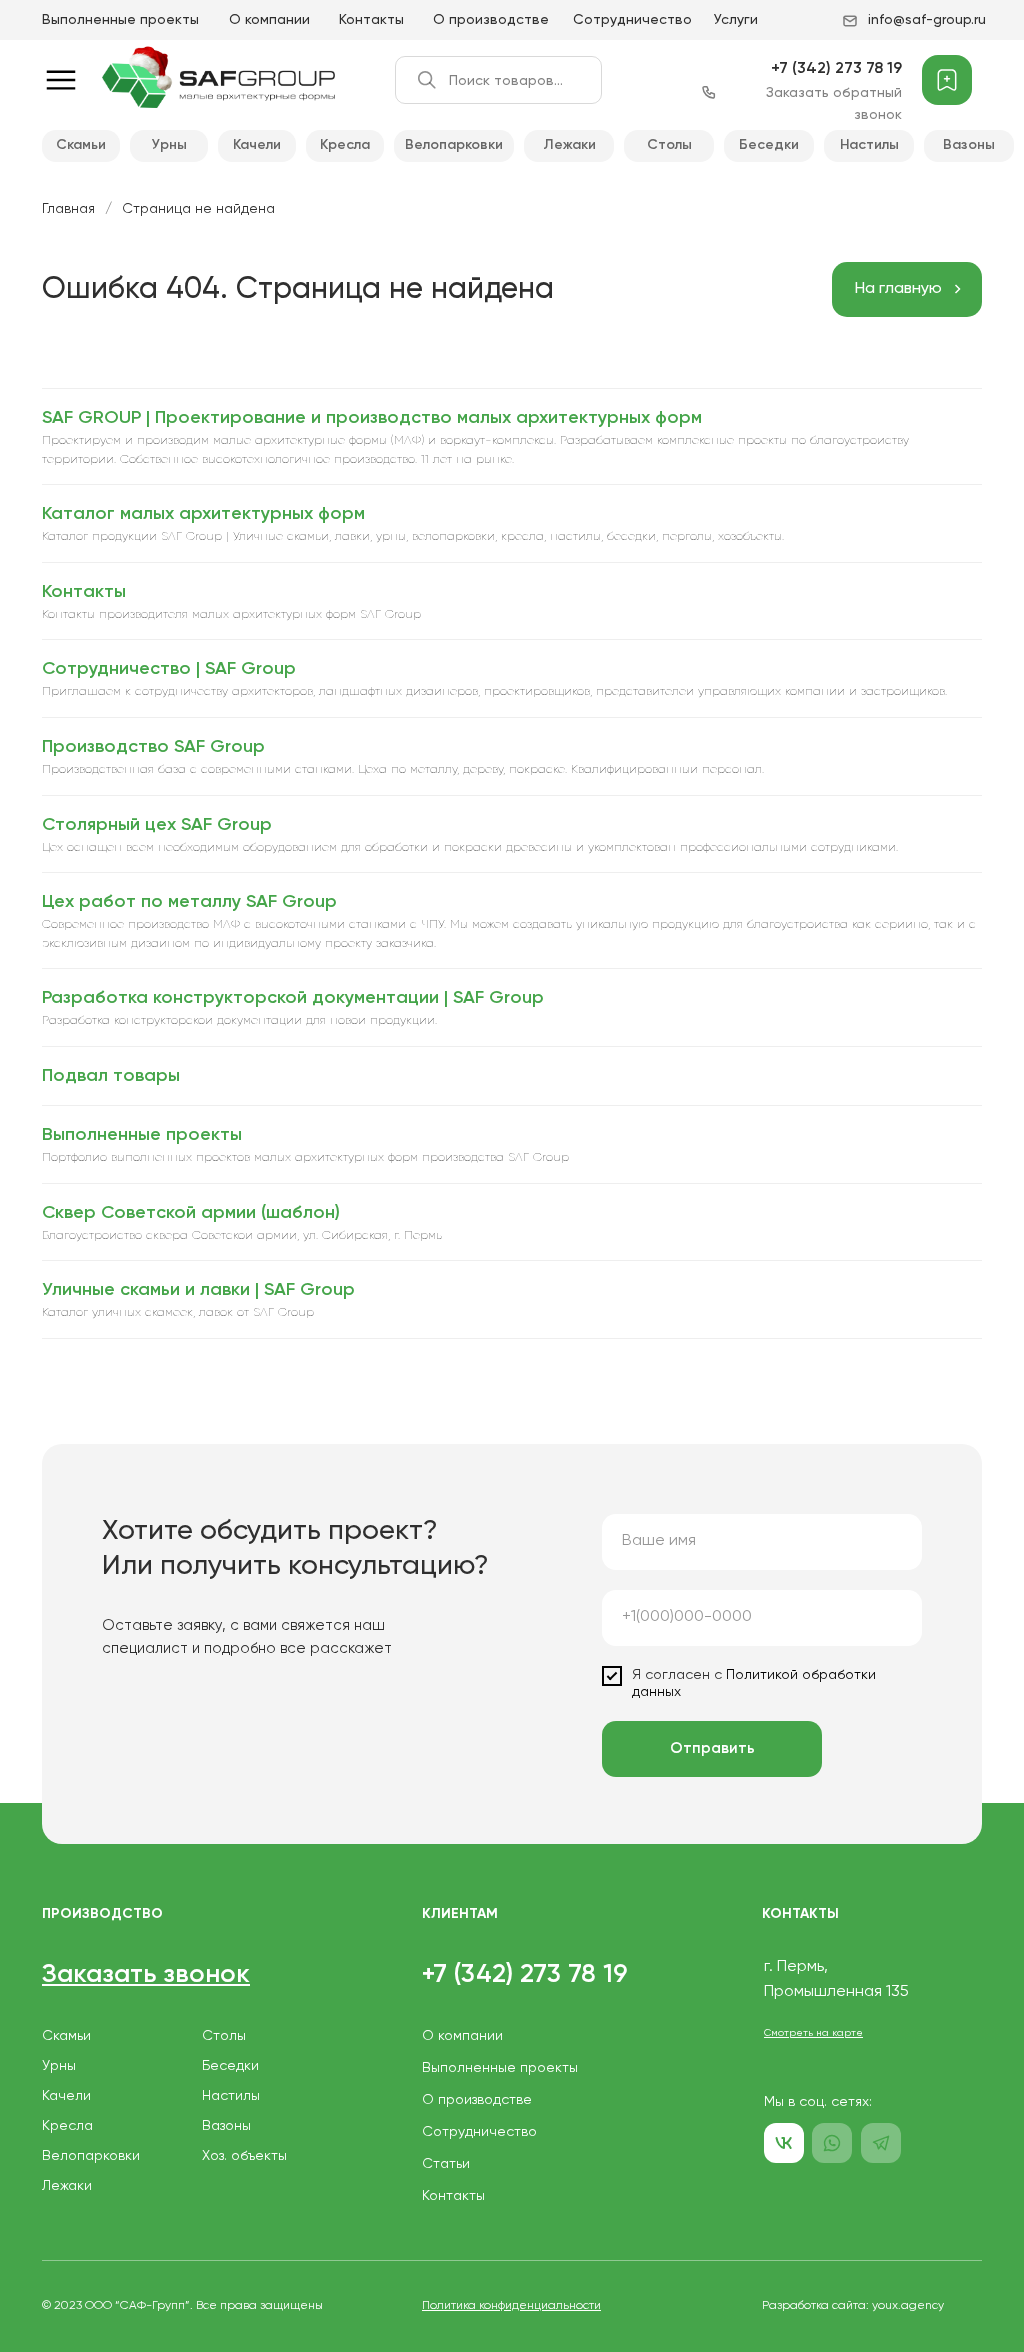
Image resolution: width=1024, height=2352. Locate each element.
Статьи (446, 2164)
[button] (146, 1975)
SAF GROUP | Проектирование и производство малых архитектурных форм (372, 418)
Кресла (345, 145)
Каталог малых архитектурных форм (203, 514)
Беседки (769, 145)
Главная (68, 209)
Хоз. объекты (244, 2156)
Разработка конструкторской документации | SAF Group (293, 998)
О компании (269, 20)
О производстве (491, 20)
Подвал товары (111, 1076)
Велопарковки (454, 145)
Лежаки (569, 145)
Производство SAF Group (153, 747)
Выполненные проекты (120, 20)
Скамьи (81, 145)
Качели (257, 145)
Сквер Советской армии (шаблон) (191, 1213)
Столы (669, 145)
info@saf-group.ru (927, 20)
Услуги (736, 20)
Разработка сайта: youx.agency (853, 2306)
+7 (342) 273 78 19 (836, 69)
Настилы (869, 145)
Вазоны (969, 145)
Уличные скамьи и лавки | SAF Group (198, 1290)
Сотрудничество (632, 20)
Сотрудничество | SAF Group (169, 669)
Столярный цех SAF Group (157, 825)
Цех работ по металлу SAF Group (189, 902)
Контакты (371, 20)
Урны (169, 145)
